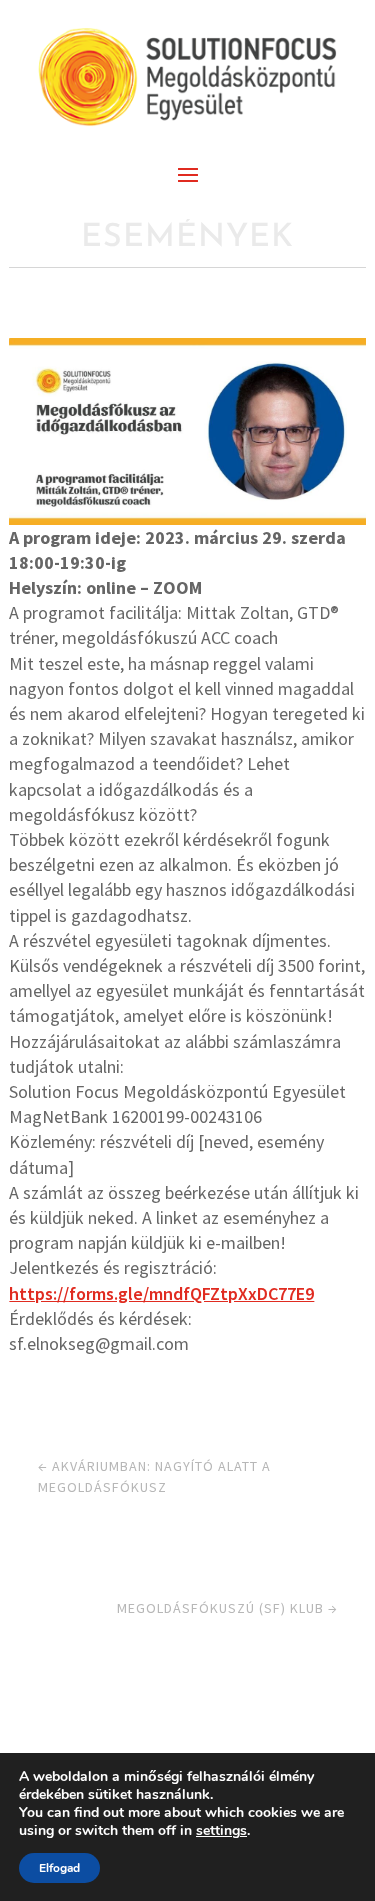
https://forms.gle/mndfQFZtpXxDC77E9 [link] (161, 1293)
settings (221, 1831)
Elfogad (59, 1868)
